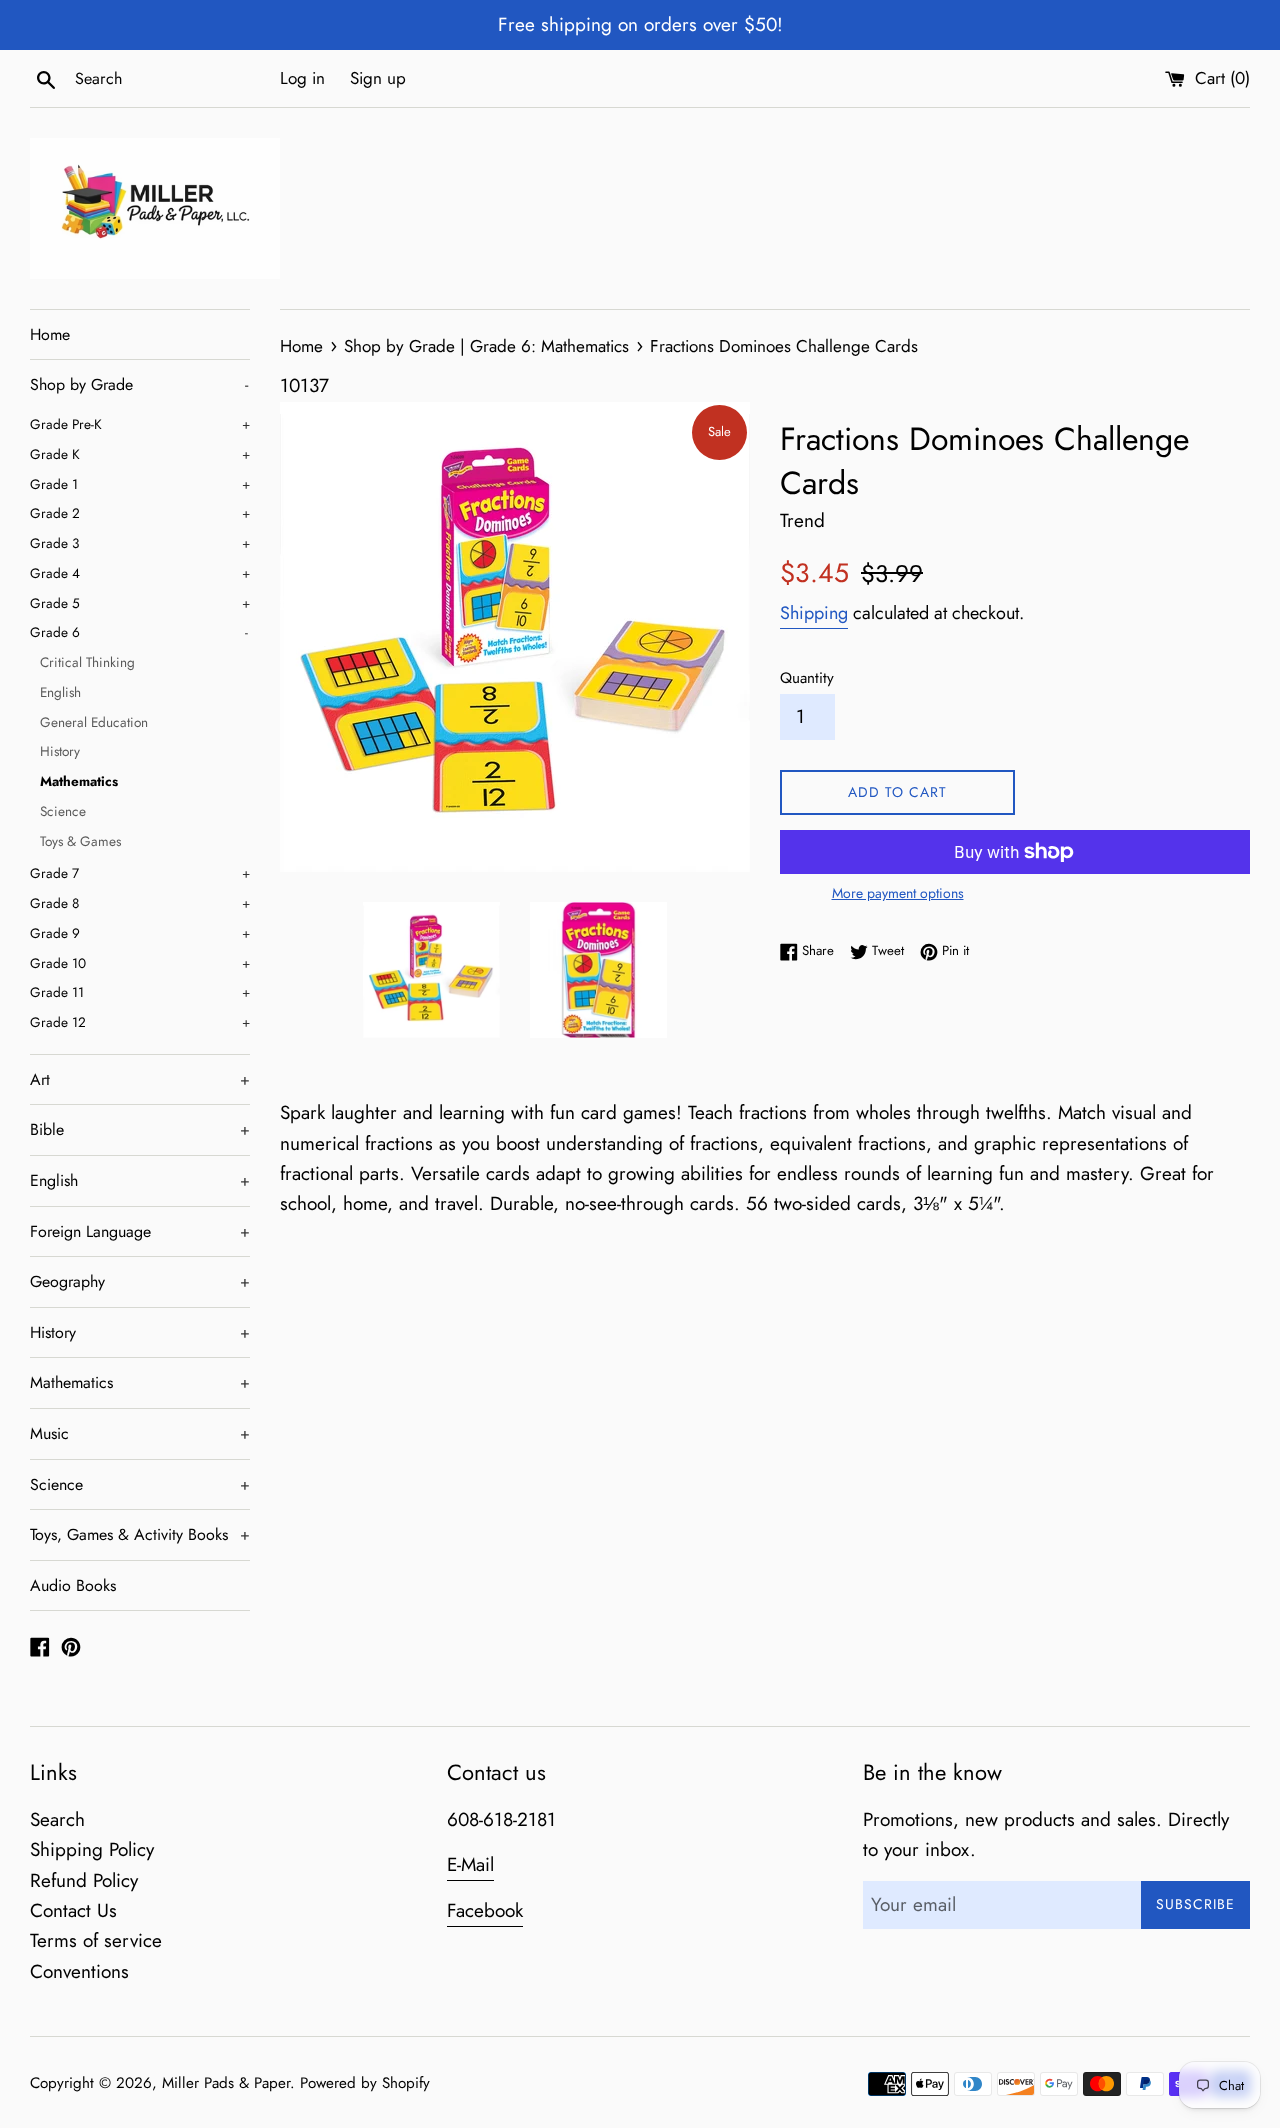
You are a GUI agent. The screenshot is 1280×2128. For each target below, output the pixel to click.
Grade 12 (140, 1022)
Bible (140, 1129)
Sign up (378, 78)
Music (140, 1433)
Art (140, 1079)
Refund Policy (84, 1880)
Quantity (807, 678)
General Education (94, 722)
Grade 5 (140, 603)
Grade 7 (140, 873)
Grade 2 (140, 513)
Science (63, 811)
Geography (140, 1281)
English (60, 692)
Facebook (485, 1910)
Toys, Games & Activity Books (140, 1534)
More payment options (898, 893)
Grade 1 (140, 484)
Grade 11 (140, 992)
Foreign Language (140, 1231)
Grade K (140, 454)
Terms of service (96, 1940)
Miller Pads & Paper (226, 2083)
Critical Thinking (87, 662)
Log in (302, 78)
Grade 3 (140, 543)
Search (57, 1819)
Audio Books (73, 1585)
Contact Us (73, 1910)
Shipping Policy (92, 1849)
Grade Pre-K (140, 424)
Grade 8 (140, 903)
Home (50, 334)
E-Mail (470, 1864)
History (60, 751)
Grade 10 (140, 963)
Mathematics (79, 781)
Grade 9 (140, 933)
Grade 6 (139, 632)
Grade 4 (140, 573)
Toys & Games (80, 841)
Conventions (79, 1971)
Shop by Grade (139, 384)
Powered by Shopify (365, 2083)
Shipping (814, 613)
